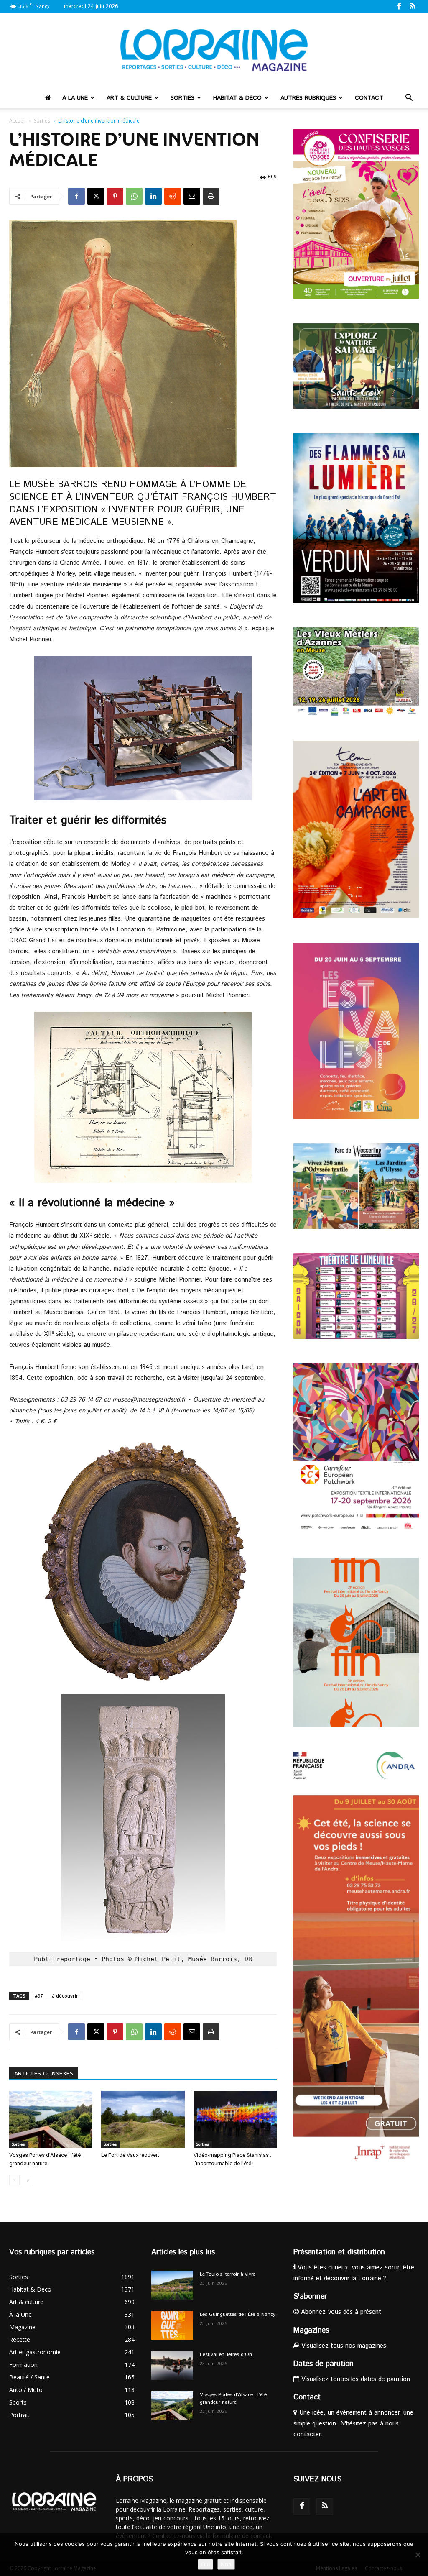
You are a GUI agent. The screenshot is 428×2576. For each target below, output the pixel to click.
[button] (409, 98)
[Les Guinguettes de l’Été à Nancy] (172, 2325)
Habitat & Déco (237, 98)
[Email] (192, 196)
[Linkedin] (153, 196)
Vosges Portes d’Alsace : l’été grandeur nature (233, 2398)
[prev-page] (14, 2180)
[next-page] (28, 2180)
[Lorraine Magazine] (214, 50)
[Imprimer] (211, 196)
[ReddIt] (173, 196)
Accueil (18, 121)
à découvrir (65, 1996)
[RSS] (413, 6)
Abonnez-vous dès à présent (340, 2312)
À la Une (75, 98)
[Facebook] (399, 6)
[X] (96, 196)
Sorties (182, 98)
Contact (369, 98)
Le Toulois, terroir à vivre (228, 2274)
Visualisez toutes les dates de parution (355, 2379)
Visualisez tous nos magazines (343, 2346)
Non (226, 2564)
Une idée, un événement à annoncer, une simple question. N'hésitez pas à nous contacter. (353, 2424)
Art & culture (129, 98)
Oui (205, 2564)
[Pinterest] (115, 196)
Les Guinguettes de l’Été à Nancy (238, 2314)
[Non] (418, 2555)
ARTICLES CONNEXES (44, 2074)
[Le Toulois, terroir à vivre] (172, 2285)
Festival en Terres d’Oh (226, 2355)
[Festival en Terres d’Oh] (172, 2365)
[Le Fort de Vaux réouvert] (143, 2119)
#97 (39, 1996)
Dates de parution (324, 2364)
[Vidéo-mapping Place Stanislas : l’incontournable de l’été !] (235, 2119)
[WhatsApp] (134, 196)
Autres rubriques (308, 98)
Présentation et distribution (339, 2252)
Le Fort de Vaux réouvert (130, 2155)
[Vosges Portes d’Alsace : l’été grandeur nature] (51, 2119)
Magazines (311, 2330)
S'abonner (310, 2297)
